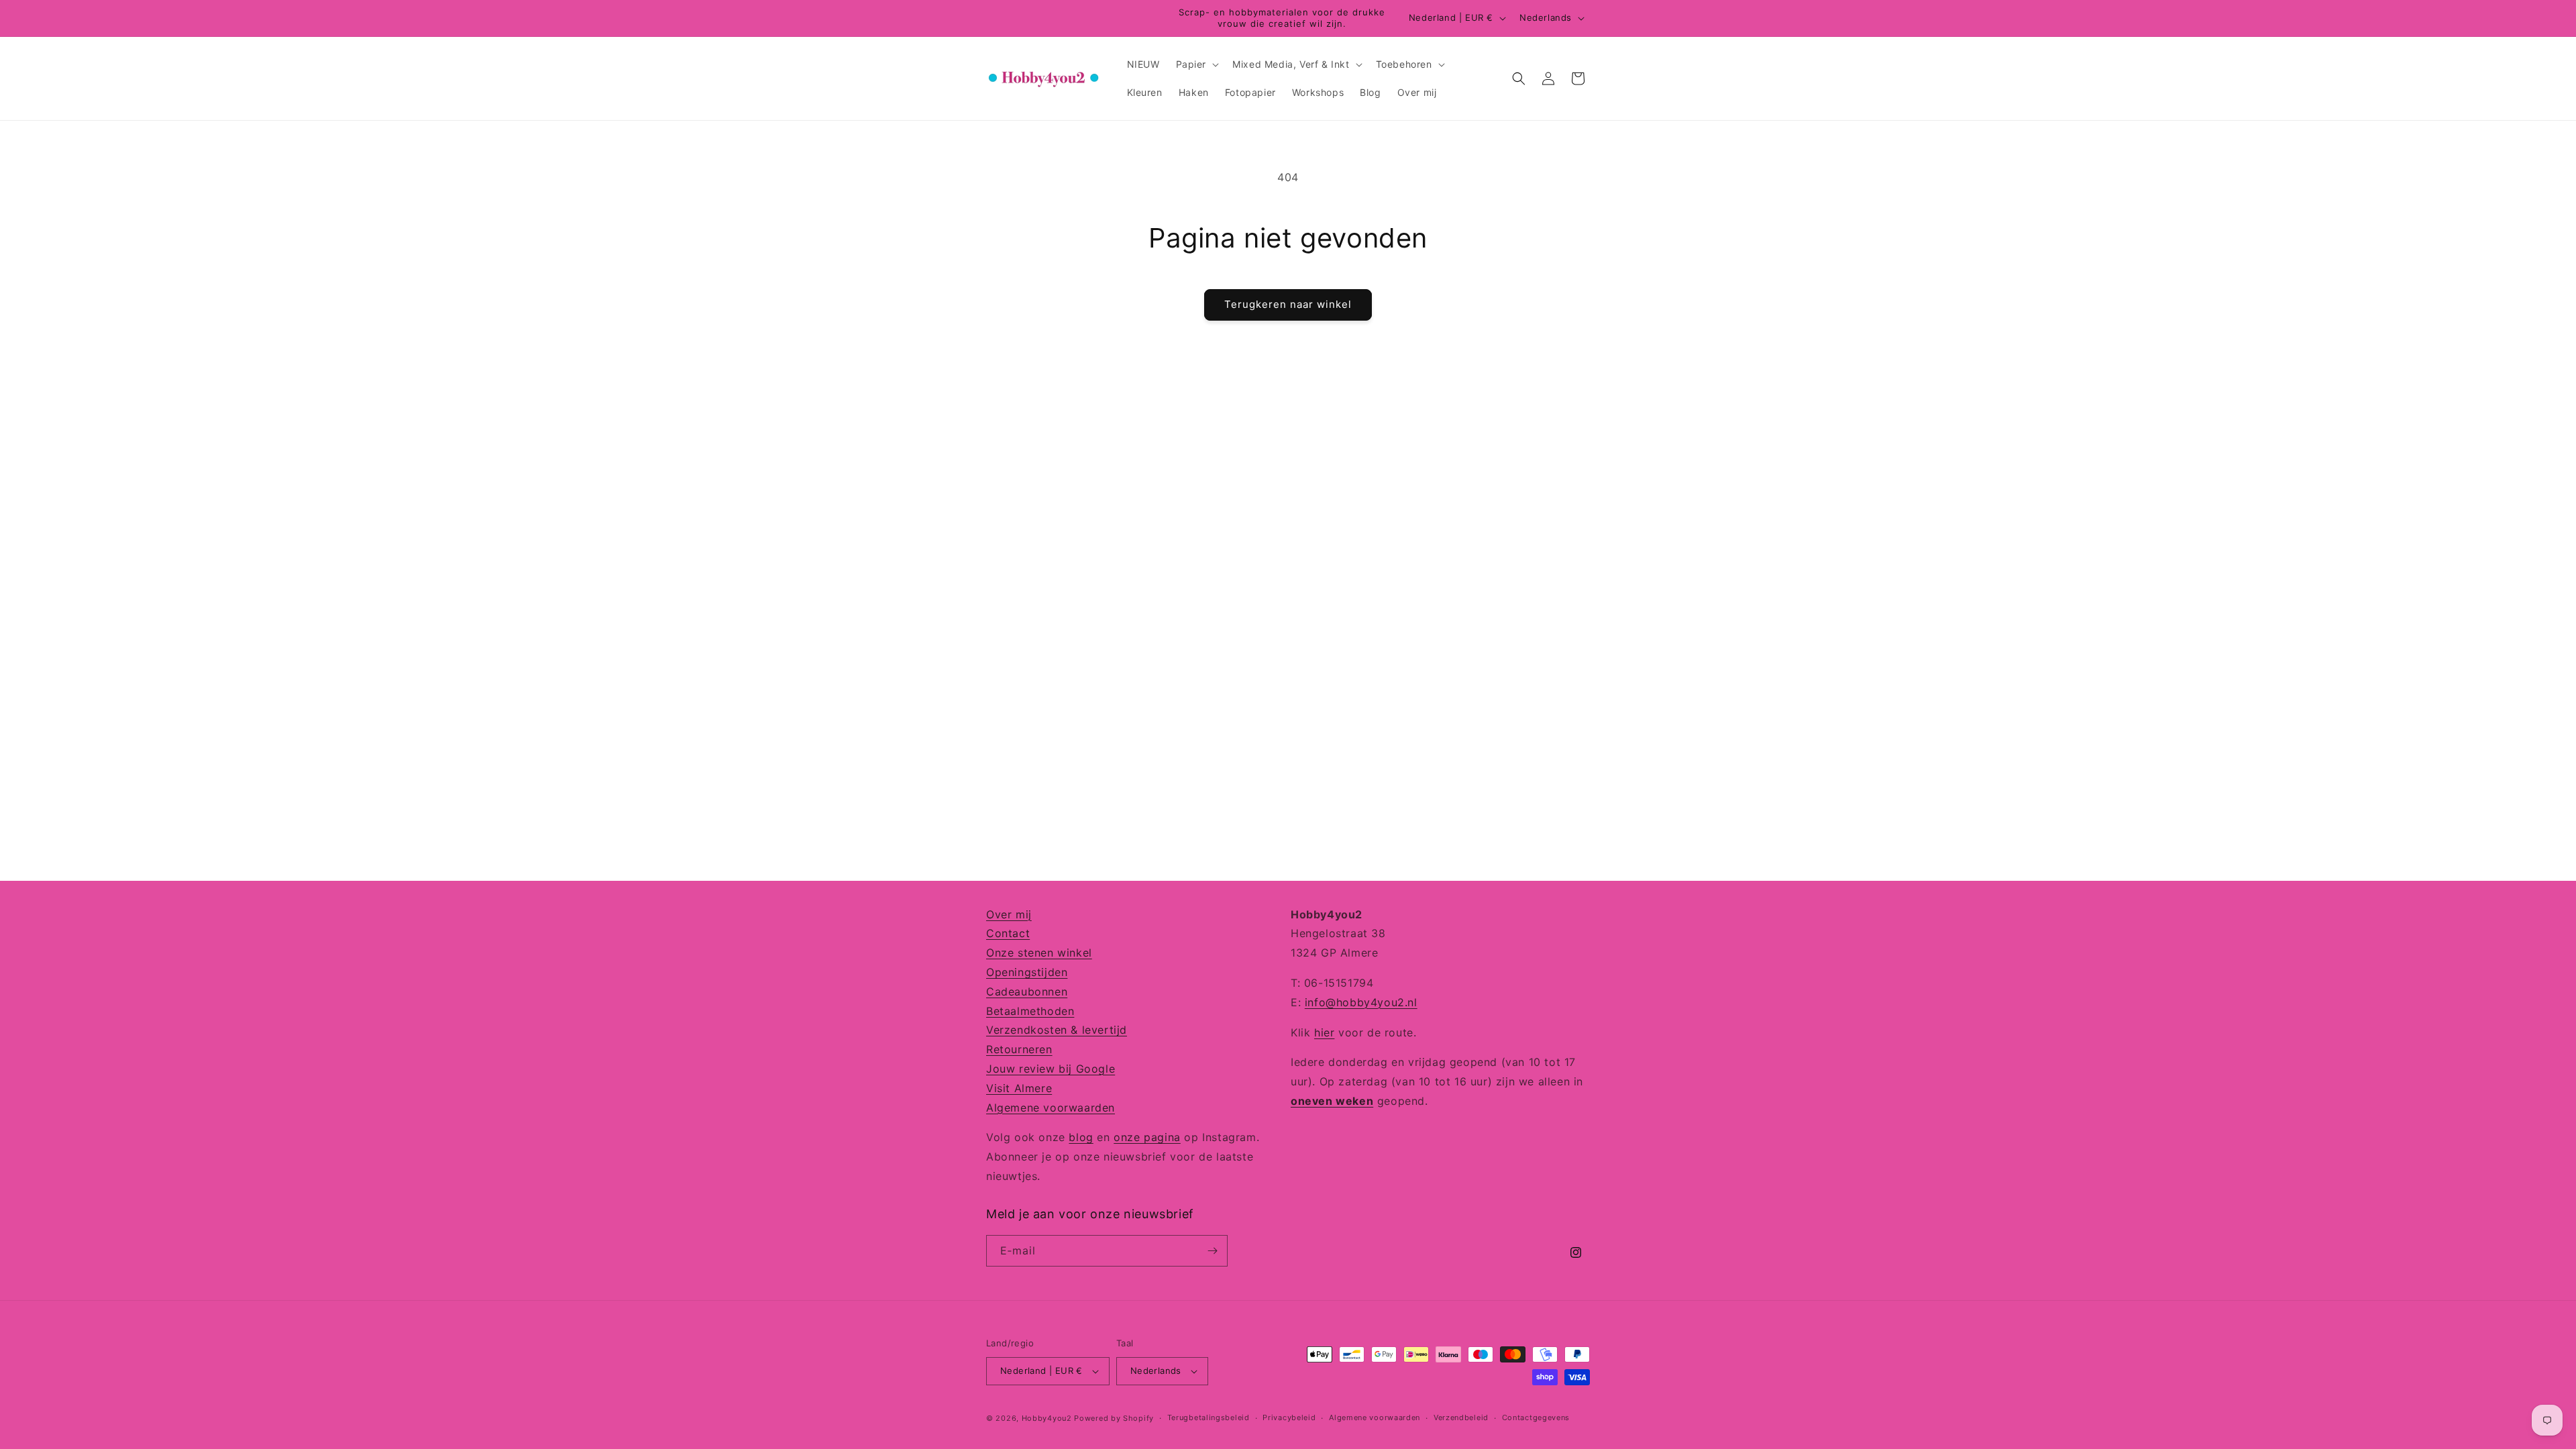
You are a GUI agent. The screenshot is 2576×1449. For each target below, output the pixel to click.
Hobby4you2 (1047, 1418)
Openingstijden (1027, 972)
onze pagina (1147, 1137)
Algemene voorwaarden (1051, 1108)
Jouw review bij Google (1051, 1069)
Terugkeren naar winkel (1288, 304)
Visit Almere (1019, 1088)
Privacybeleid (1289, 1417)
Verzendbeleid (1461, 1417)
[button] (1196, 64)
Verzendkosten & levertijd (1057, 1030)
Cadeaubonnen (1027, 991)
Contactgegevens (1536, 1417)
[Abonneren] (1212, 1251)
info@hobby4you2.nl (1361, 1002)
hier (1324, 1032)
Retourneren (1019, 1049)
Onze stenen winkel (1039, 953)
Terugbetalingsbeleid (1209, 1417)
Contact (1008, 933)
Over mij (1009, 914)
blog (1081, 1137)
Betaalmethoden (1030, 1011)
